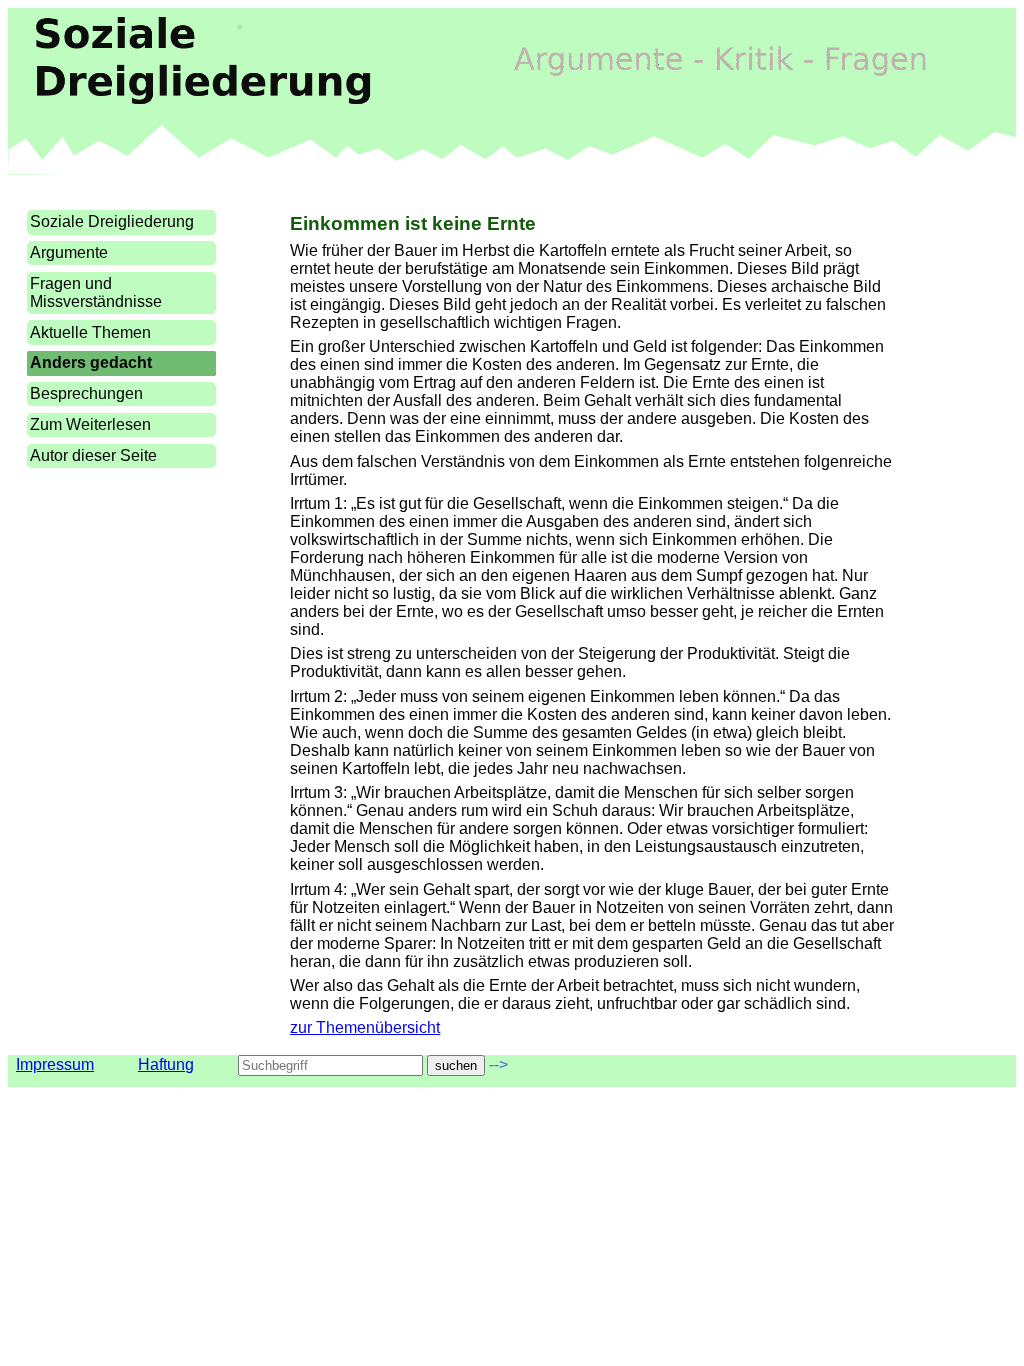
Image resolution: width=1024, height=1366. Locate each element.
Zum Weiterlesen (90, 424)
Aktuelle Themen (90, 332)
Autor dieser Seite (93, 455)
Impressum (55, 1064)
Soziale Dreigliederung (112, 221)
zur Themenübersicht (365, 1027)
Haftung (166, 1064)
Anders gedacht (91, 362)
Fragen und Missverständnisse (96, 292)
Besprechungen (86, 393)
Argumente (69, 252)
